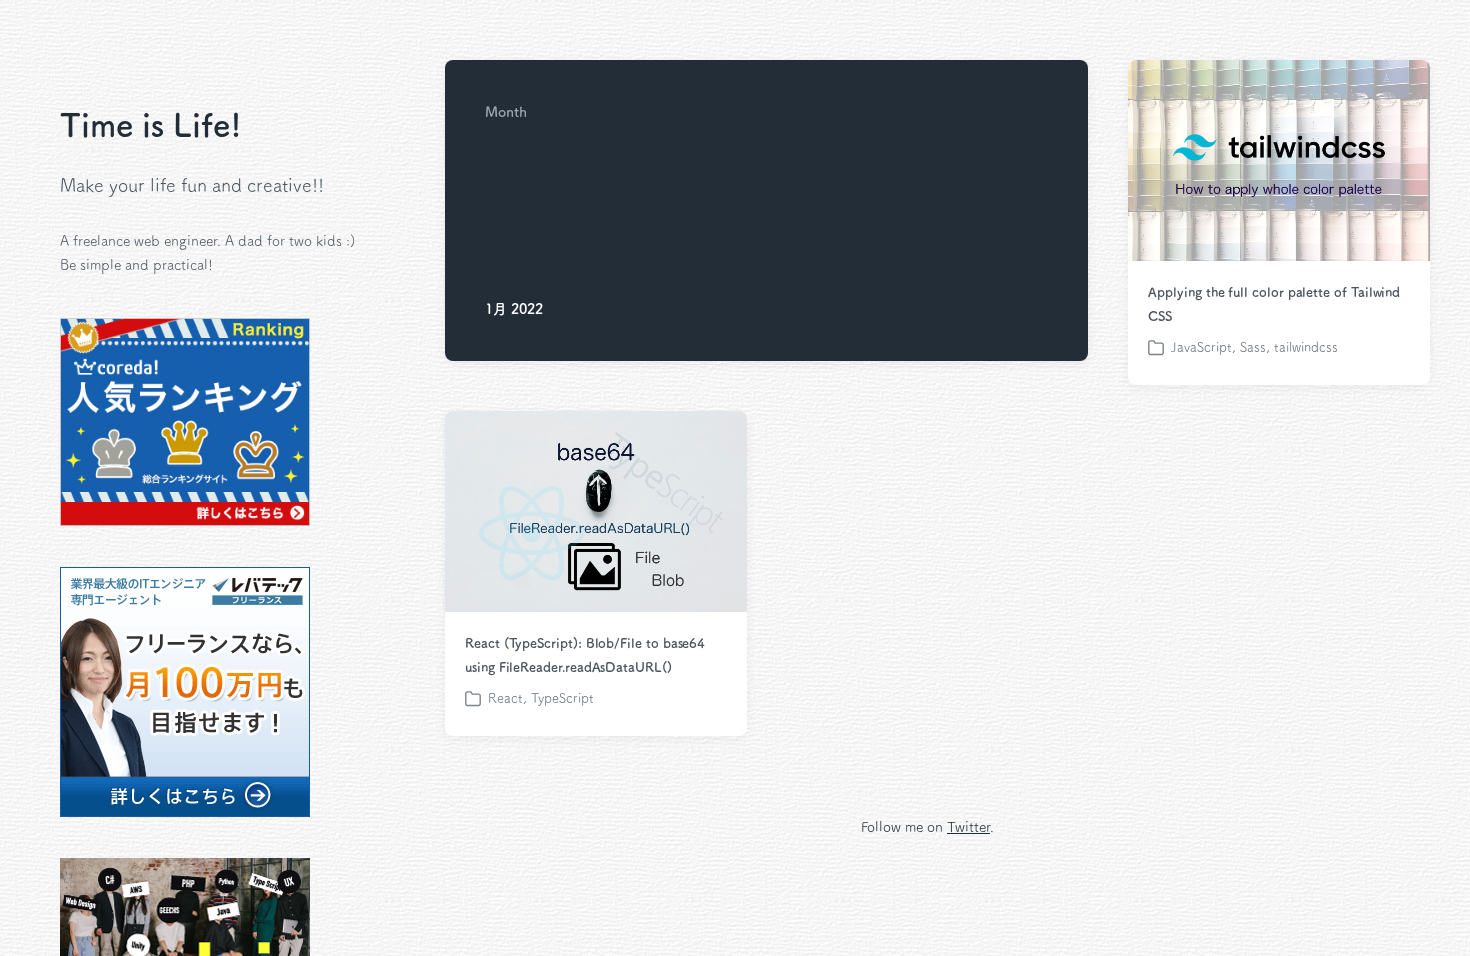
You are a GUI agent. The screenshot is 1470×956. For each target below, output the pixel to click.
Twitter (968, 827)
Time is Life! (151, 125)
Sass (1253, 347)
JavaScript (1201, 347)
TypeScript (562, 698)
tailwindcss (1306, 347)
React (505, 698)
